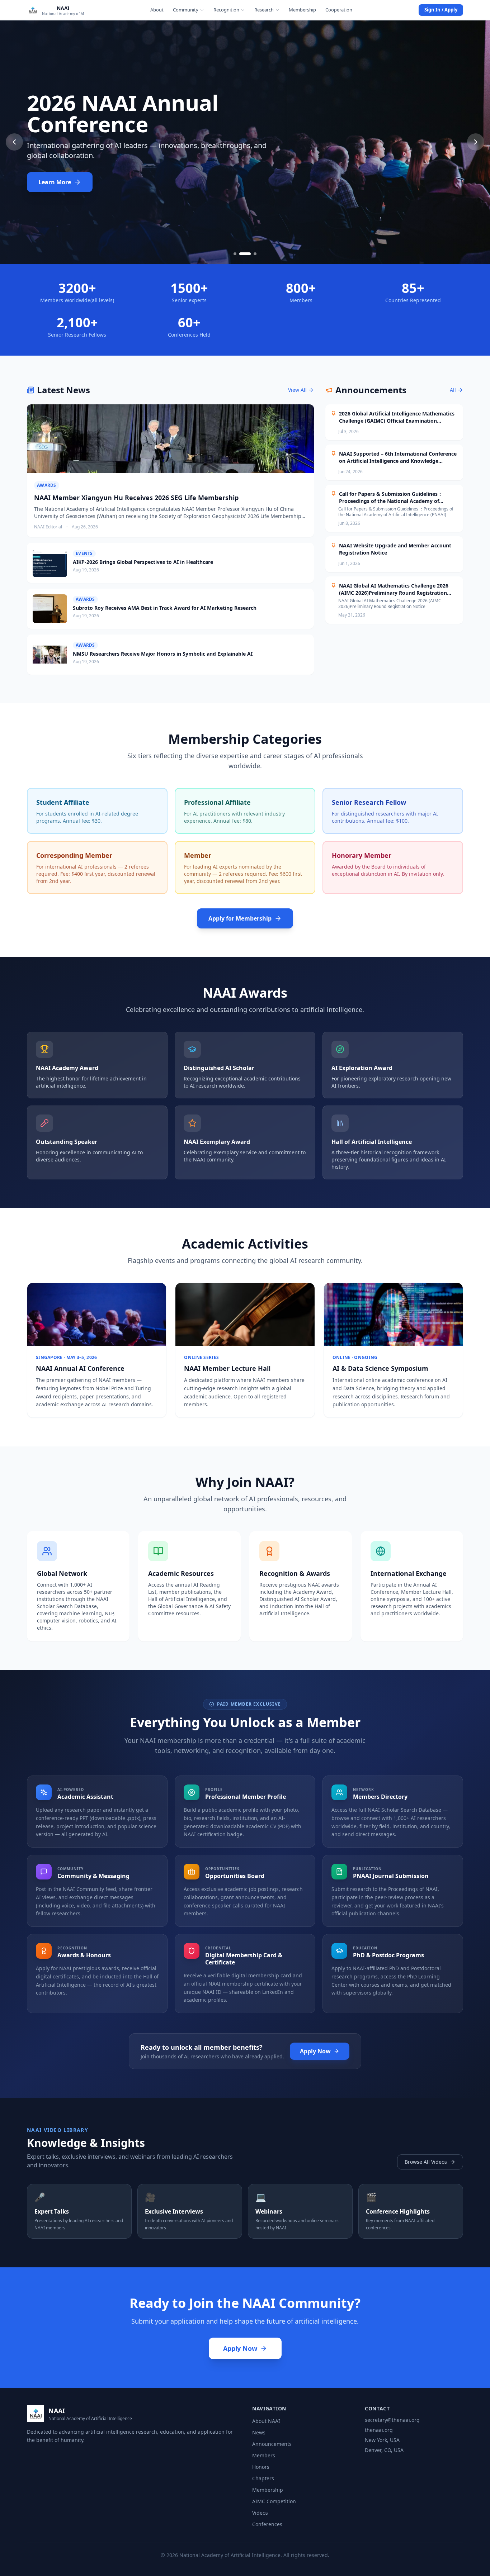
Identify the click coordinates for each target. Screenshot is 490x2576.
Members (264, 2455)
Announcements (272, 2444)
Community (186, 10)
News (259, 2432)
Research (264, 10)
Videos (260, 2513)
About (157, 10)
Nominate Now (60, 182)
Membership (302, 10)
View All (297, 390)
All (453, 390)
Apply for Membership (240, 918)
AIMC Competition (274, 2501)
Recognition (226, 10)
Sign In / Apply (441, 10)
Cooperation (339, 10)
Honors (261, 2467)
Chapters (263, 2478)
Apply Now (315, 2051)
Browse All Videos (426, 2162)
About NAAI (266, 2421)
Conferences (267, 2524)
